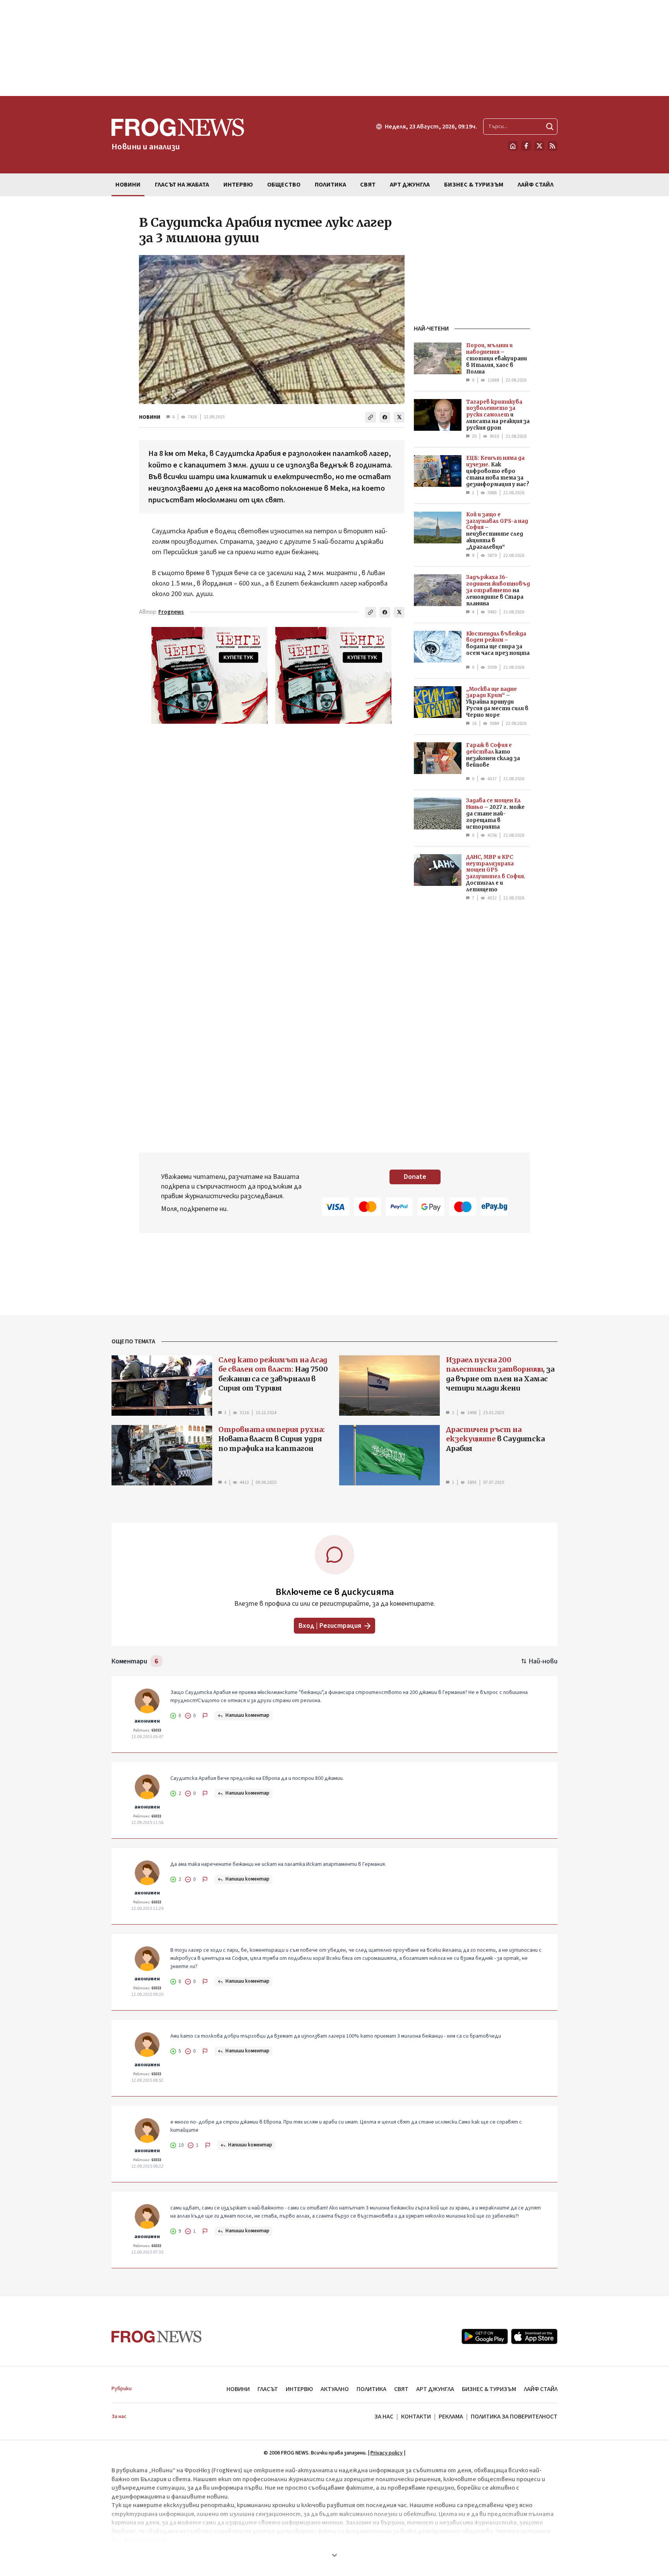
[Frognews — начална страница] (157, 2337)
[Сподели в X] (399, 417)
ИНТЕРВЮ (299, 2389)
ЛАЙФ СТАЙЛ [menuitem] (536, 185)
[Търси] (550, 127)
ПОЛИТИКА (371, 2389)
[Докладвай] (205, 1716)
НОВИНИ (150, 417)
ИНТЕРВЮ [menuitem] (238, 185)
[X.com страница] (539, 146)
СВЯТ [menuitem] (368, 185)
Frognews (171, 612)
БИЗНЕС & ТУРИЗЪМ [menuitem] (474, 185)
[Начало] (513, 146)
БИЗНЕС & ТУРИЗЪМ (489, 2389)
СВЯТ (401, 2389)
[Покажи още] (334, 2555)
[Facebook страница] (526, 146)
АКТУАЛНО (335, 2389)
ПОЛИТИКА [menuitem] (330, 185)
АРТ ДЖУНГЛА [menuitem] (410, 185)
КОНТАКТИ (416, 2417)
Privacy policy (387, 2453)
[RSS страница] (552, 146)
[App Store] (534, 2336)
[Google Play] (485, 2336)
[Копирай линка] (371, 417)
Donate (415, 1177)
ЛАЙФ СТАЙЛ (541, 2389)
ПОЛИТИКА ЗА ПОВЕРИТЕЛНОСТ (514, 2417)
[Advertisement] (334, 48)
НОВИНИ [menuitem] (128, 185)
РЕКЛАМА (451, 2417)
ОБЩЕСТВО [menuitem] (284, 185)
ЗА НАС (384, 2417)
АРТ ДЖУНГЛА (435, 2389)
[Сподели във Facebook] (385, 417)
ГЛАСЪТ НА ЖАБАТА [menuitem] (182, 185)
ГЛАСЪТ (268, 2389)
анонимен (147, 1721)
